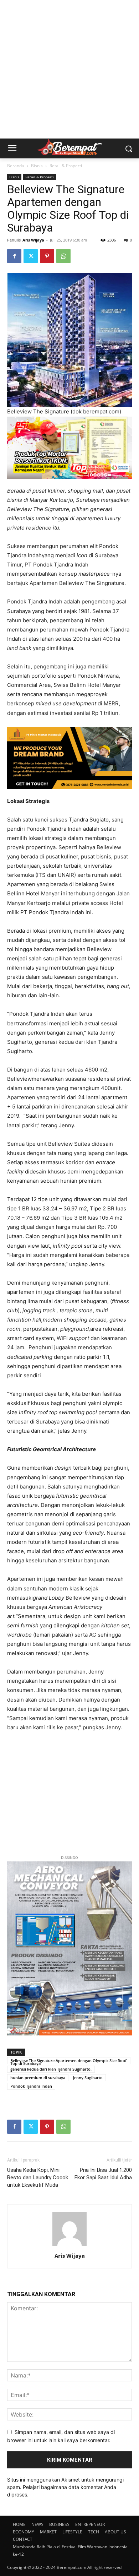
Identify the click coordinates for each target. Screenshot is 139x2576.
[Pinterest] (47, 256)
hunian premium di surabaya (38, 2078)
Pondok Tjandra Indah (31, 2086)
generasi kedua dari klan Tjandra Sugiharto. (51, 2069)
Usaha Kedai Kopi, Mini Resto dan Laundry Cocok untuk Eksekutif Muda (38, 2178)
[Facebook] (14, 256)
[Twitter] (31, 256)
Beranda (16, 166)
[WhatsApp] (63, 256)
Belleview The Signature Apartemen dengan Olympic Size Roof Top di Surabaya (68, 2061)
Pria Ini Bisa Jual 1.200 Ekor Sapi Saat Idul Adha (103, 2174)
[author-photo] (69, 2246)
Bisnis (37, 166)
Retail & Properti (66, 166)
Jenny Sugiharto (88, 2078)
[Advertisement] (69, 69)
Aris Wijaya (33, 240)
